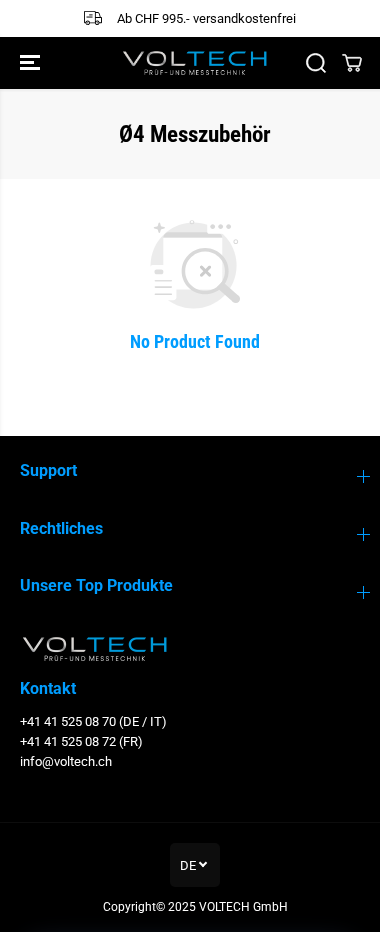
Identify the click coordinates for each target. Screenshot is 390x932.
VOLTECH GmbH (243, 907)
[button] (32, 63)
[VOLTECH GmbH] (195, 63)
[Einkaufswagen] (352, 63)
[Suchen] (316, 63)
